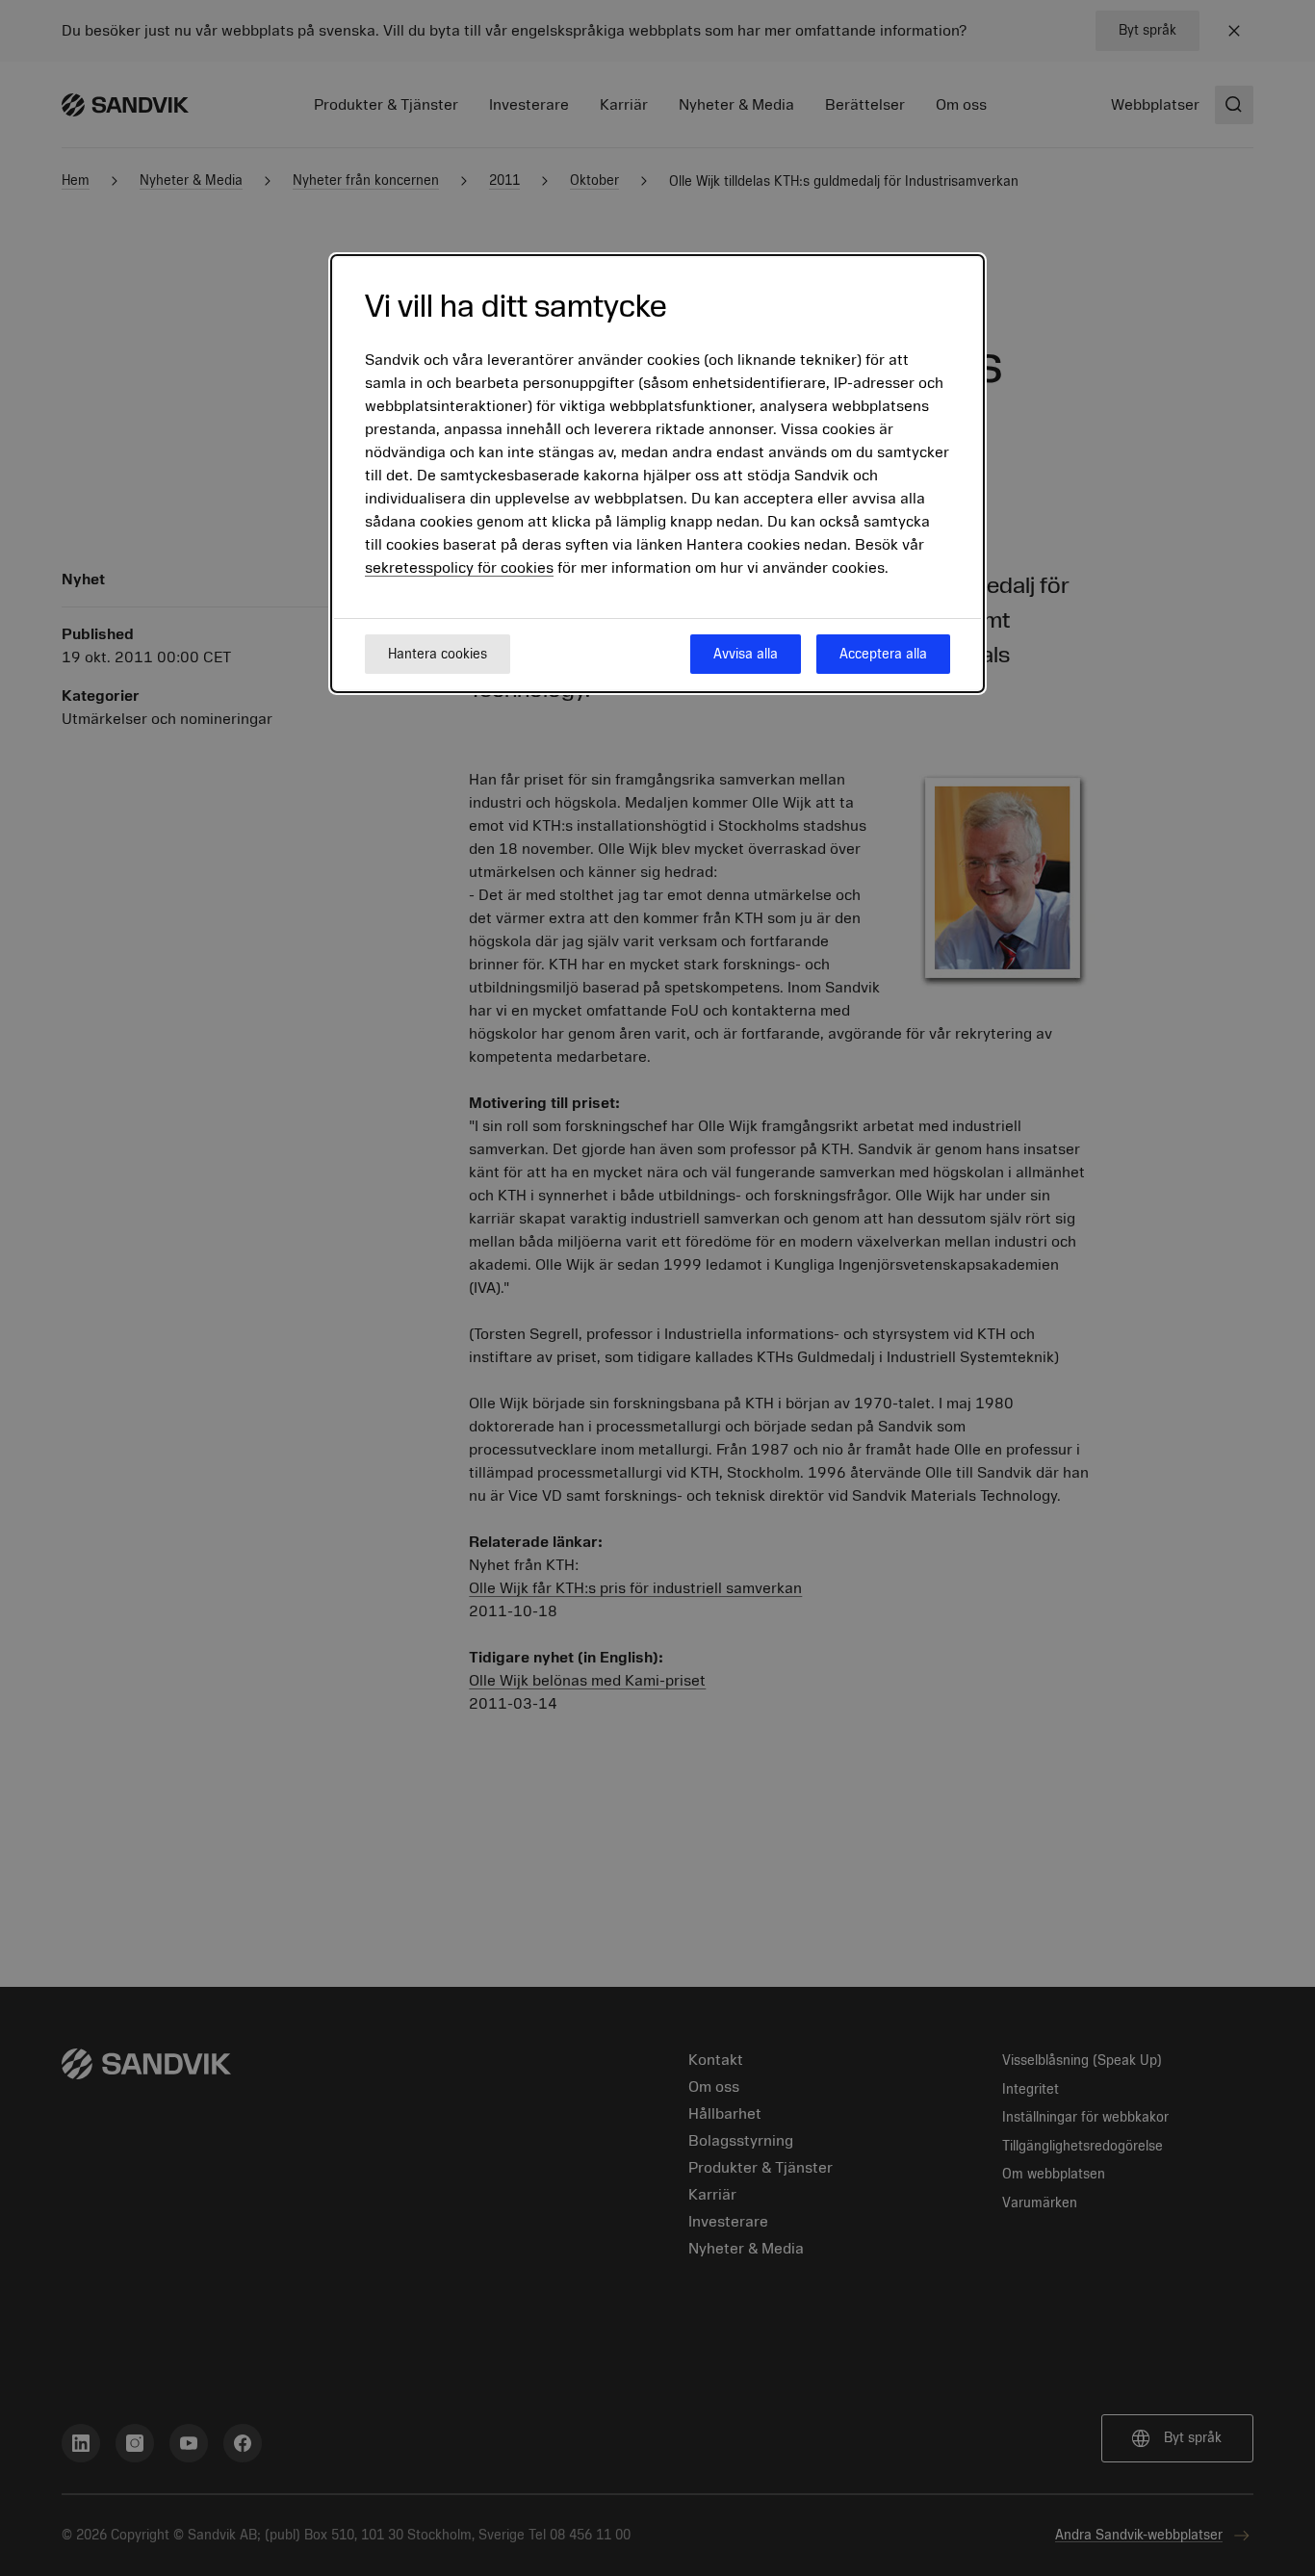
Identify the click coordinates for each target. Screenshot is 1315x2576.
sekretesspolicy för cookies (459, 568)
